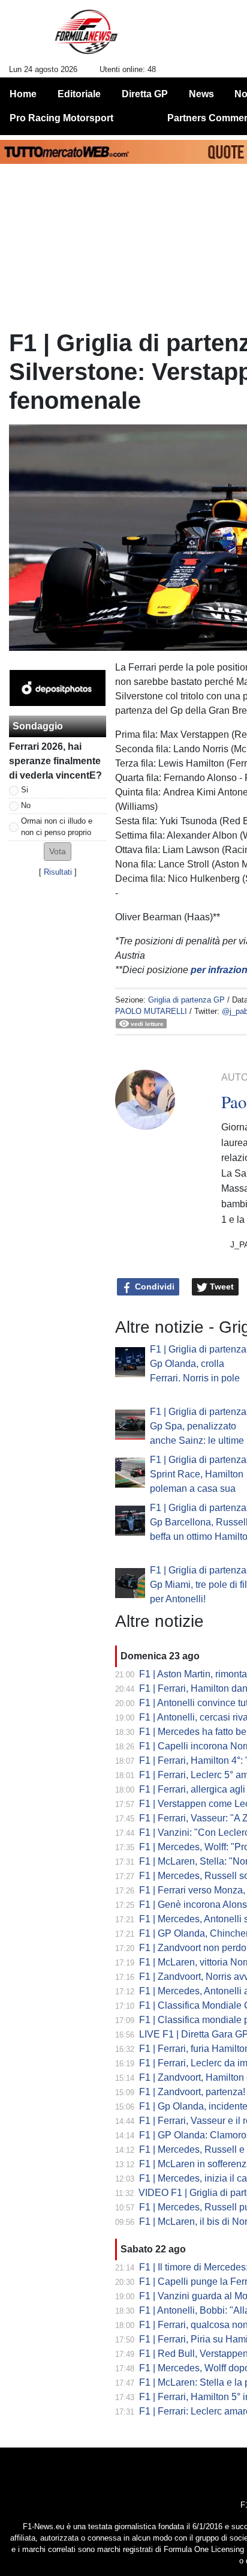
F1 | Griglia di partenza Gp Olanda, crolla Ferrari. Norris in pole (198, 1364)
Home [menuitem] (23, 94)
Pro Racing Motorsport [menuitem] (61, 118)
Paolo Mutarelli (151, 1011)
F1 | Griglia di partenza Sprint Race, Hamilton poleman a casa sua (198, 1474)
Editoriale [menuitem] (79, 94)
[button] (58, 852)
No (26, 805)
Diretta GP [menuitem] (145, 94)
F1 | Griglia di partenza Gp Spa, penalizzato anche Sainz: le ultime (198, 1426)
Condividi (153, 1286)
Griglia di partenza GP (186, 1000)
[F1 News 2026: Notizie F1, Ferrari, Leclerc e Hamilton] (86, 37)
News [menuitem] (201, 94)
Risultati (58, 872)
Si (25, 790)
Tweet (221, 1286)
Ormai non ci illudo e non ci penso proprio (57, 827)
